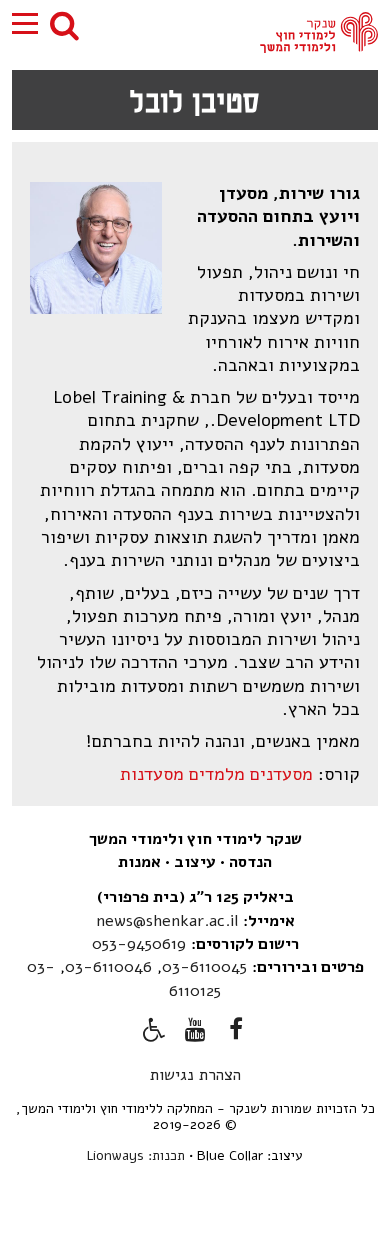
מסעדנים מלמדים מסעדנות (216, 774)
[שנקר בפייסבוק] (236, 1033)
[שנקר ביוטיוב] (195, 1033)
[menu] (25, 24)
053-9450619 (139, 944)
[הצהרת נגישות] (154, 1033)
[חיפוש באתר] (64, 24)
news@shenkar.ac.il (167, 921)
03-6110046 (108, 967)
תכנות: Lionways (136, 1155)
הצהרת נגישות (195, 1075)
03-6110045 (204, 967)
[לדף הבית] (319, 32)
